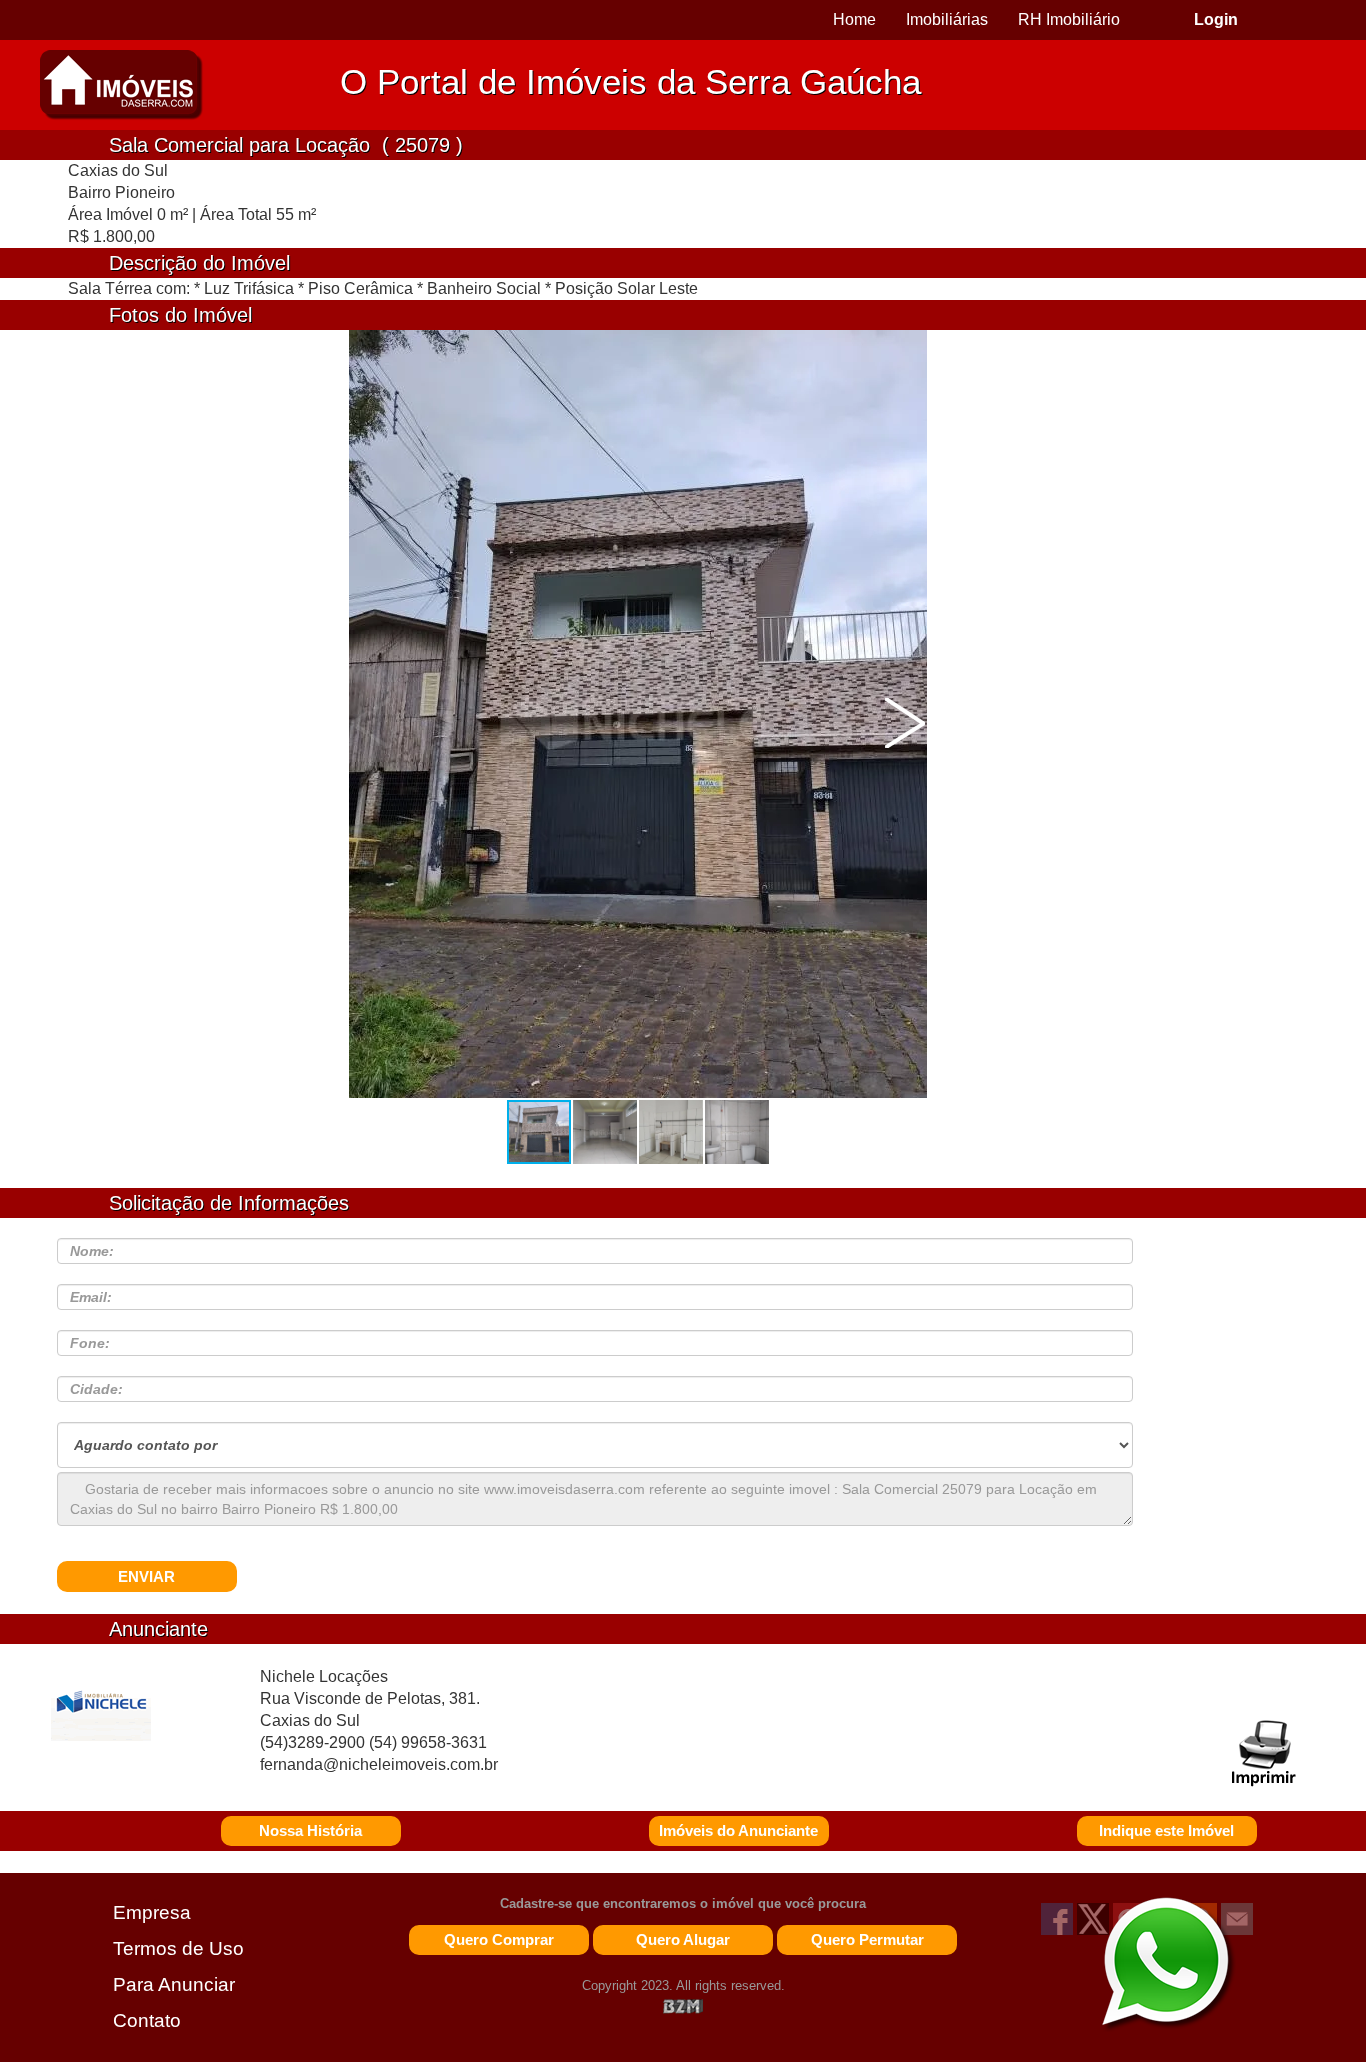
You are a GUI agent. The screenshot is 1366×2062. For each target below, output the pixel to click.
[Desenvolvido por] (683, 2005)
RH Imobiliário (1069, 19)
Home (854, 19)
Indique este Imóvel (1166, 1830)
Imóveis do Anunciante (738, 1830)
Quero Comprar (499, 1939)
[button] (905, 723)
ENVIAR (146, 1576)
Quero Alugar (683, 1939)
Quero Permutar (867, 1939)
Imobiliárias (947, 19)
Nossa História (310, 1830)
